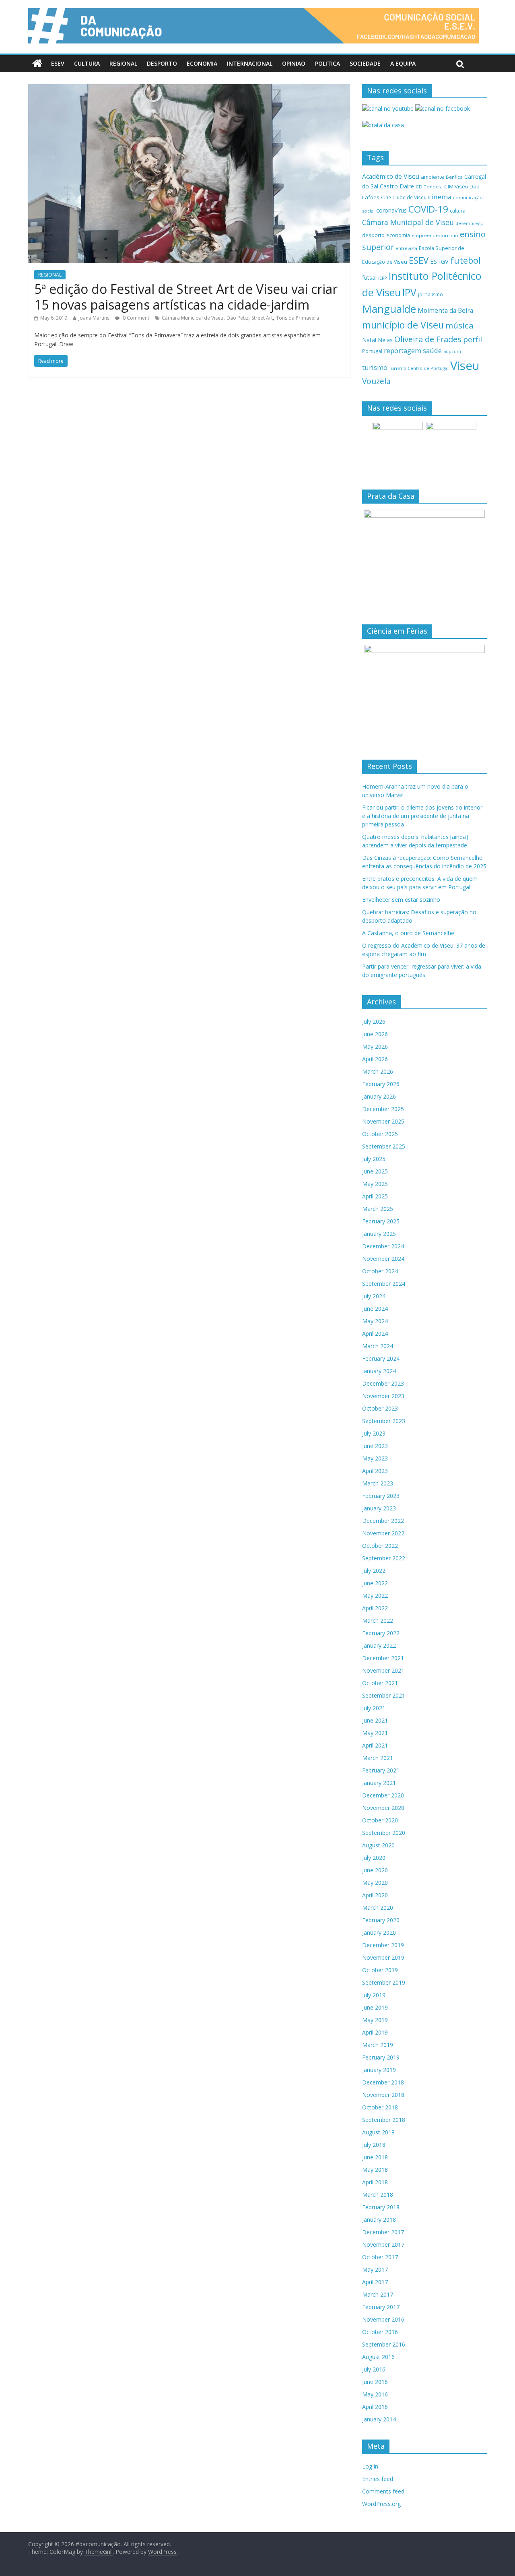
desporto (373, 235)
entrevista (406, 248)
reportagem (403, 350)
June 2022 (375, 1583)
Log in (370, 2466)
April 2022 (375, 1608)
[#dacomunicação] (37, 64)
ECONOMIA (202, 63)
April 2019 (375, 2032)
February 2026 (381, 1084)
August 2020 (378, 1845)
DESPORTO (162, 63)
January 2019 (379, 2070)
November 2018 (383, 2095)
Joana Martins (94, 318)
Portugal (372, 351)
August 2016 (378, 2357)
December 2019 (383, 1945)
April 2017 (375, 2282)
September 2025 (384, 1146)
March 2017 (378, 2294)
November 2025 (383, 1121)
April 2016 (375, 2407)
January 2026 (379, 1096)
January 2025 (379, 1234)
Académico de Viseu (391, 176)
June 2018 (375, 2157)
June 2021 (375, 1720)
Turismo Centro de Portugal (419, 368)
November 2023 (383, 1396)
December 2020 (383, 1795)
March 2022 (378, 1621)
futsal (369, 278)
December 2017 (383, 2232)
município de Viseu (403, 325)
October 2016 (380, 2332)
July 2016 (374, 2369)
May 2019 (375, 2020)
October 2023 (380, 1408)
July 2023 (374, 1433)
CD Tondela (429, 187)
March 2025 (378, 1209)
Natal (369, 340)
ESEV (58, 63)
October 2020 (380, 1820)
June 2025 (375, 1171)
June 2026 (375, 1034)
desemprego (470, 223)
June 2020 (375, 1870)
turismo (375, 367)
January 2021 (379, 1783)
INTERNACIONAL (250, 63)
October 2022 (380, 1546)
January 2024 (379, 1371)
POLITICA (328, 63)
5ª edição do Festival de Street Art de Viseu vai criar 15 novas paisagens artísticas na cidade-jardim (186, 296)
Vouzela (376, 381)
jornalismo (431, 294)
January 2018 (379, 2220)
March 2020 (378, 1908)
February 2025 (381, 1221)
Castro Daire (397, 186)
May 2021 (375, 1733)
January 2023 (379, 1508)
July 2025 (374, 1159)
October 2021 (380, 1683)
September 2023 (384, 1421)
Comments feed (383, 2491)
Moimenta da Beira (445, 311)
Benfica (454, 177)
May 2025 (375, 1184)
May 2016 (375, 2394)
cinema (440, 197)
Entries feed (378, 2479)
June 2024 (375, 1309)
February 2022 (381, 1633)
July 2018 (374, 2145)
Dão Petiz (237, 318)
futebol (466, 260)
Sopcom (452, 351)
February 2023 (381, 1496)
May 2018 (375, 2170)
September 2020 (384, 1833)
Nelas (385, 340)
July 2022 (374, 1571)
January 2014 (379, 2419)
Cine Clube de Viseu (404, 197)
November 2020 (383, 1808)
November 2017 (383, 2244)
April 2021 (375, 1745)
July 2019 (374, 1995)
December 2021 (383, 1658)
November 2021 (383, 1670)
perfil (473, 339)
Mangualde (389, 309)
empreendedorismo (435, 235)
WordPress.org (381, 2504)
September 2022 (384, 1558)
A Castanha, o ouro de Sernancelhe (408, 933)
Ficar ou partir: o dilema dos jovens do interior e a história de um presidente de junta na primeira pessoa (422, 816)
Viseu (465, 366)
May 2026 (375, 1046)
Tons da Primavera (298, 318)
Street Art (262, 318)
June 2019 (375, 2007)
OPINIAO (294, 63)
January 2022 (379, 1645)
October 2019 (380, 1970)
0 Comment (135, 318)
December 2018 (383, 2082)
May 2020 (375, 1883)
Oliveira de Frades (428, 339)
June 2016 (375, 2382)
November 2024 (383, 1259)
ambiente (433, 177)
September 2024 (384, 1284)
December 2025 (383, 1109)
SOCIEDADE (365, 63)
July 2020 (374, 1858)
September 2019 (384, 1982)
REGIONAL (123, 63)
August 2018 (378, 2132)
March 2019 (378, 2045)
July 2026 (374, 1022)
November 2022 (383, 1533)
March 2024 (378, 1346)
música (459, 325)
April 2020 (375, 1895)
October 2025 (380, 1134)
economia (398, 235)
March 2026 (378, 1071)
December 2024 (383, 1246)
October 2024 (380, 1271)
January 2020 (379, 1933)
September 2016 (384, 2344)
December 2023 (383, 1383)
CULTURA (87, 63)
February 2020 (381, 1920)
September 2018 (384, 2120)
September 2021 (384, 1695)
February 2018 (381, 2207)
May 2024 (375, 1321)
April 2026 (375, 1059)
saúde (432, 350)
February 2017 (381, 2307)
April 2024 (375, 1333)
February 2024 (381, 1358)
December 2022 (383, 1521)
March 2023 (378, 1483)
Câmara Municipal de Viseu (193, 318)
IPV (409, 292)
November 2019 (383, 1957)
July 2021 (374, 1708)
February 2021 (381, 1770)
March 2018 (378, 2195)
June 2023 (375, 1446)
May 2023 (375, 1458)
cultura (458, 211)
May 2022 (375, 1596)
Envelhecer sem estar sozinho (401, 900)
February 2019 (381, 2057)
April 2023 (375, 1471)
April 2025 (375, 1196)
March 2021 (378, 1758)
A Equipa (403, 63)
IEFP (383, 278)
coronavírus (391, 210)
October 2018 (380, 2107)
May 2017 (375, 2269)
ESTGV (439, 261)
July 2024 (374, 1296)
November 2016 (383, 2319)
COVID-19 (428, 209)
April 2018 (375, 2182)
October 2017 (380, 2257)
